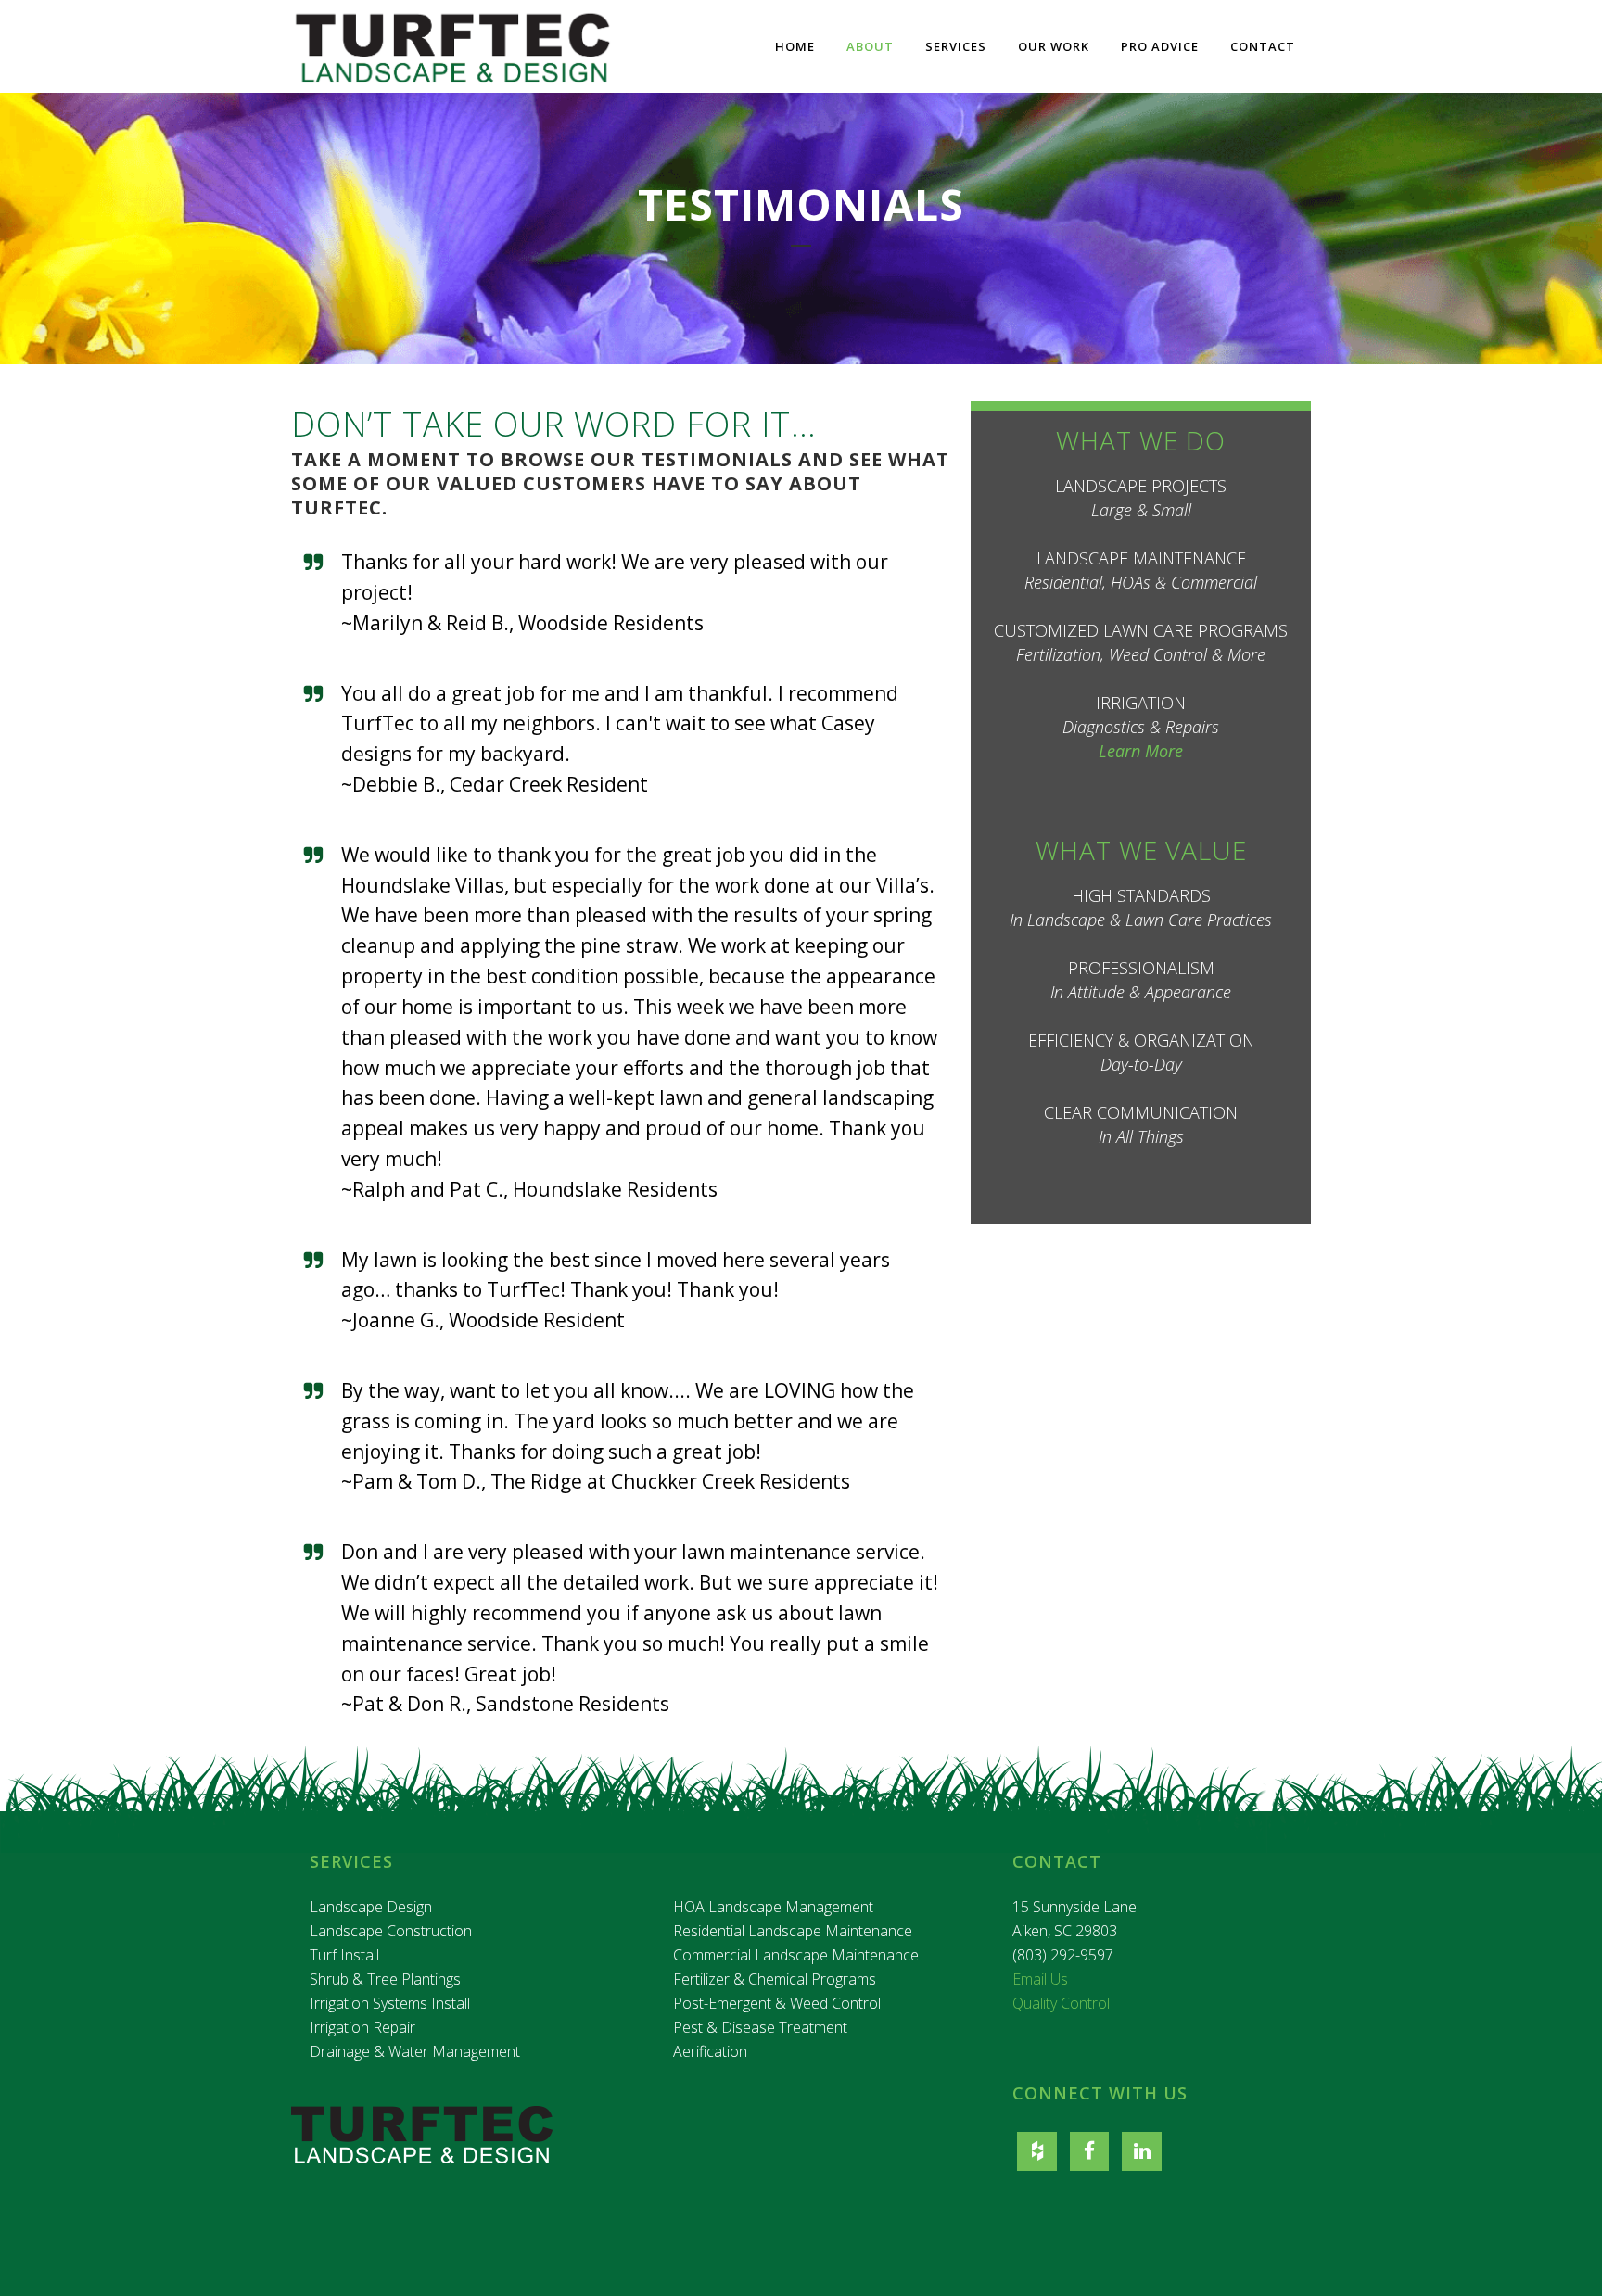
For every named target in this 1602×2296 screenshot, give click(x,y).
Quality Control (1061, 2003)
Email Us (1040, 1979)
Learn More (1141, 751)
